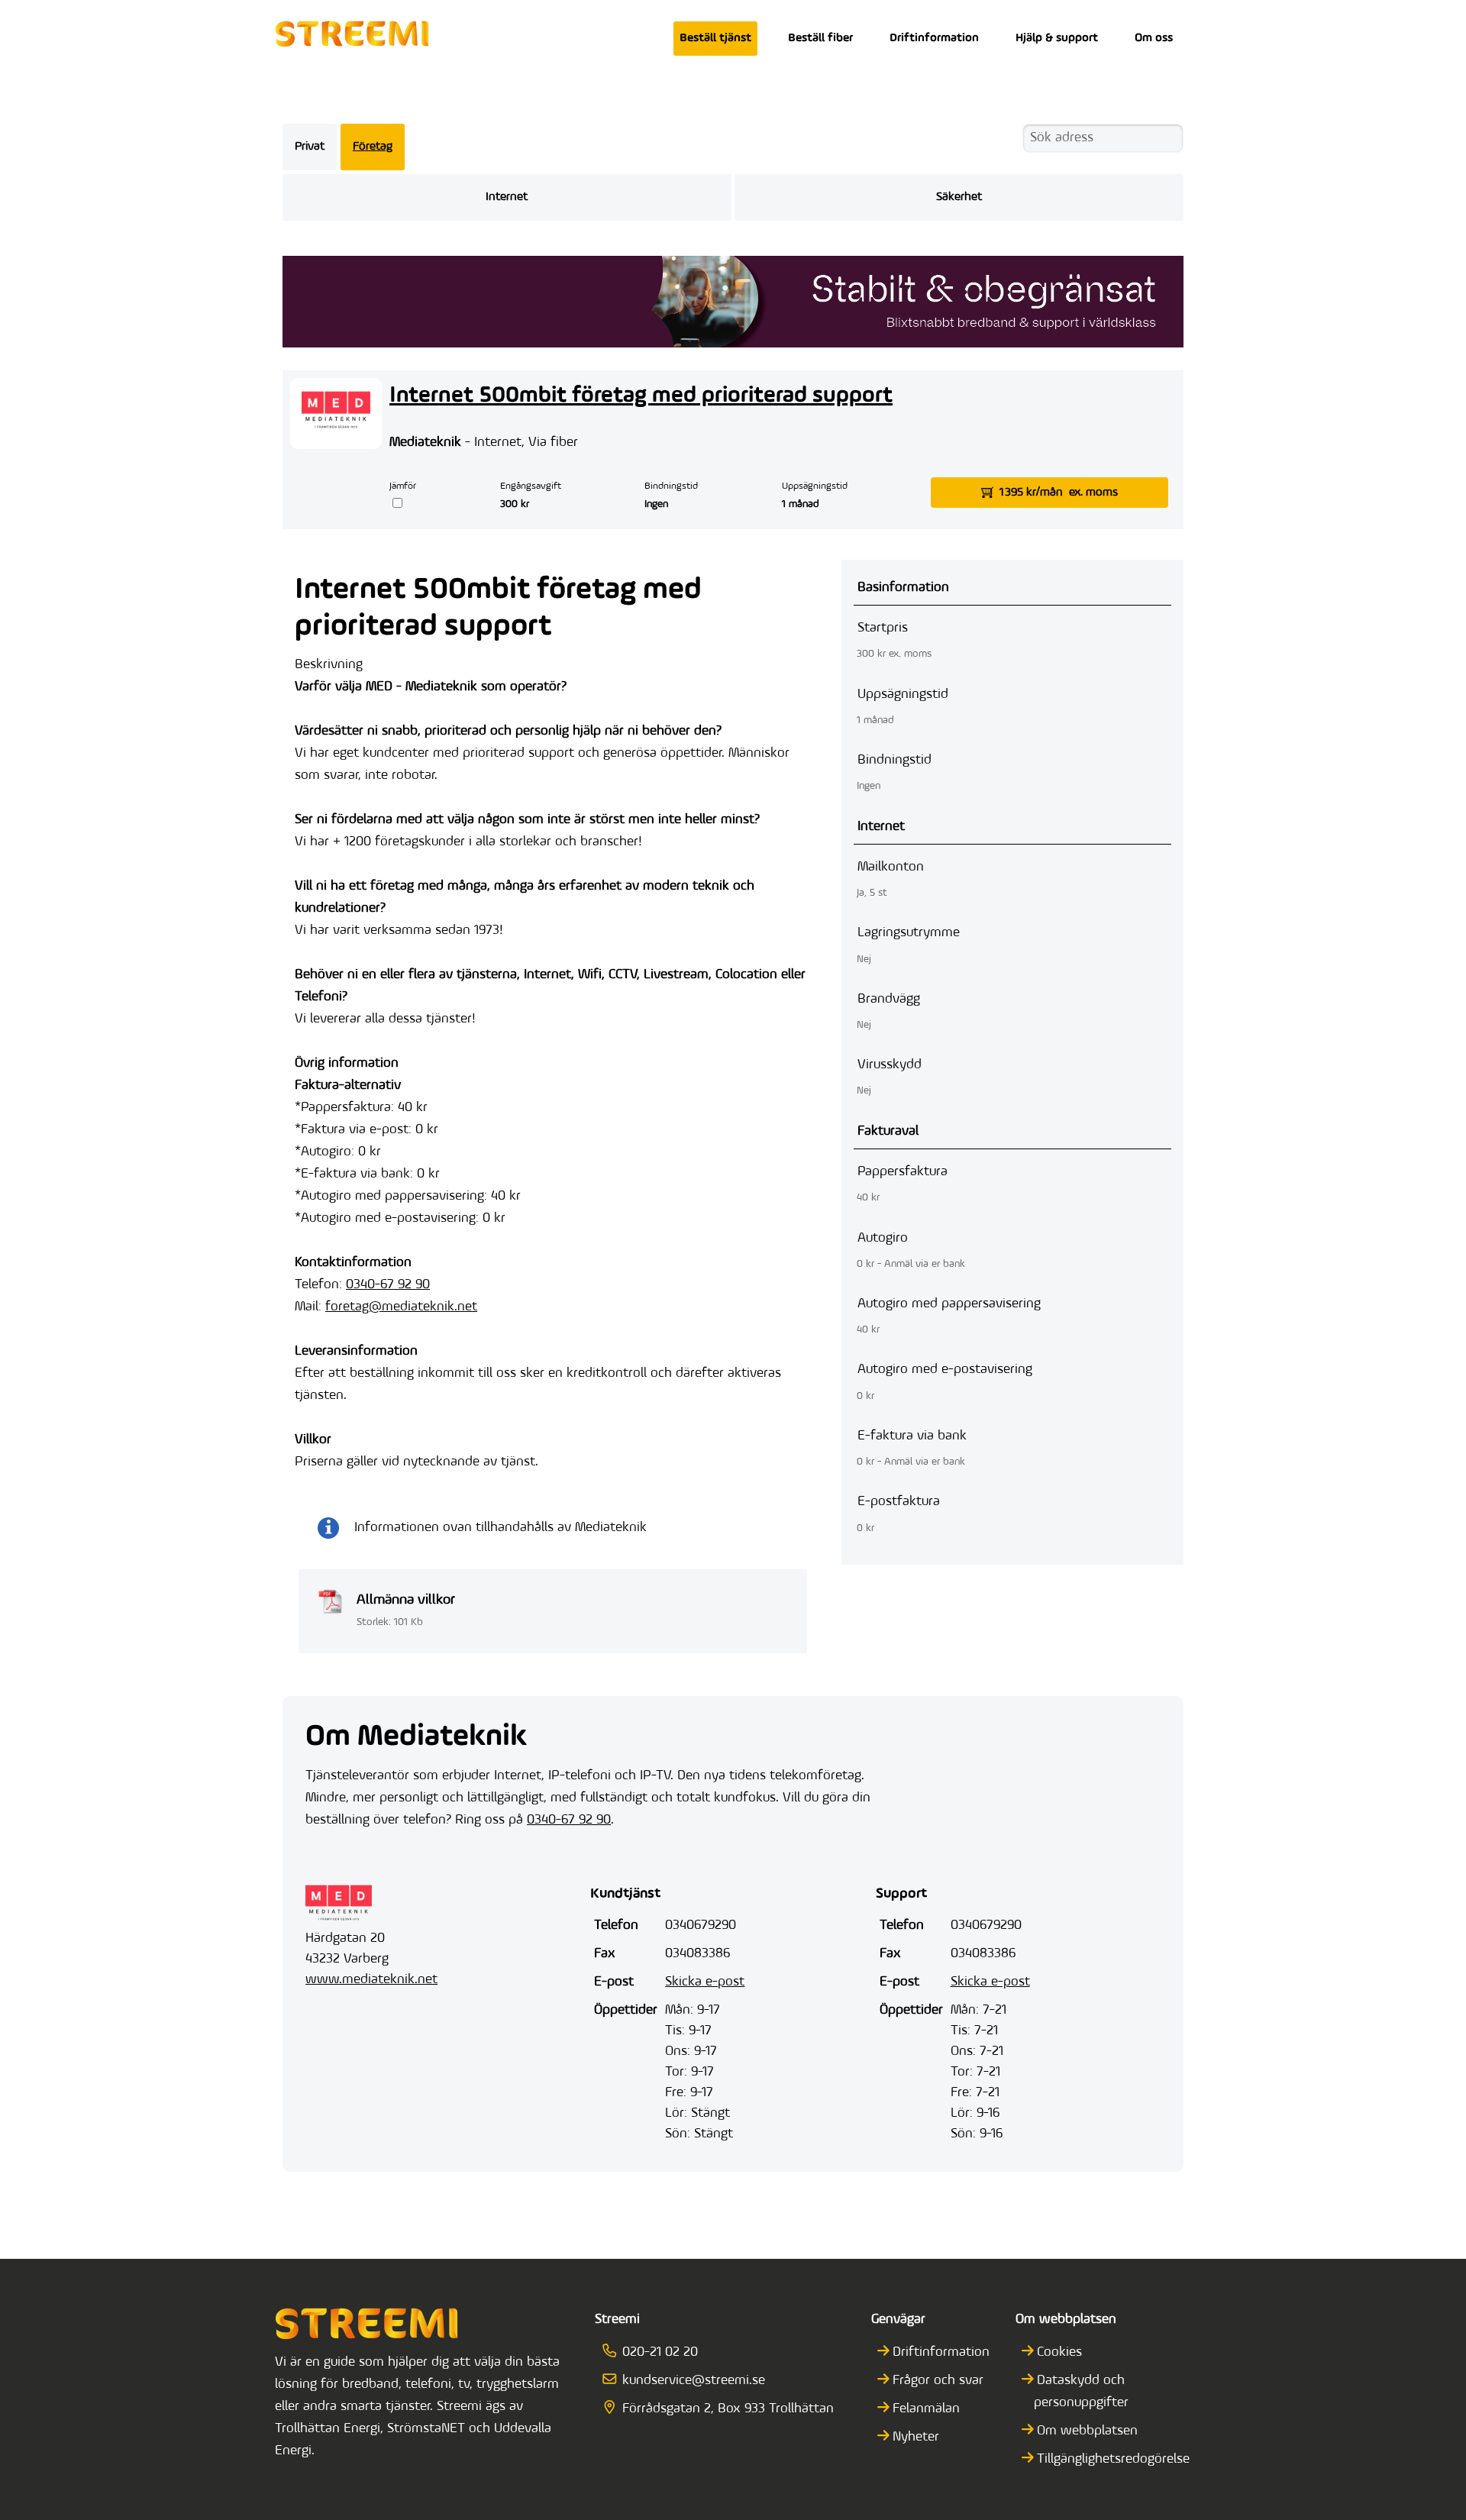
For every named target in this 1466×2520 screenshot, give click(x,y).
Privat (310, 147)
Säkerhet (959, 197)
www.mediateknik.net (371, 1980)
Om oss (1154, 38)
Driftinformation (934, 38)
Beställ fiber (820, 38)
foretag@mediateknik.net (401, 1307)
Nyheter (916, 2438)
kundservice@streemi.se (693, 2381)
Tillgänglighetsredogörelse (1113, 2460)
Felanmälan (926, 2409)
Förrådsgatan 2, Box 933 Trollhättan (728, 2409)
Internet (507, 197)
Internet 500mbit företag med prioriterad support (641, 396)
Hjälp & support (1057, 38)
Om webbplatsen (1087, 2431)
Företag (373, 147)
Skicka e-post (705, 1982)
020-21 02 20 (660, 2353)
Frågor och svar (938, 2381)
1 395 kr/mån (1059, 493)
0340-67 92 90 (388, 1285)
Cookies (1059, 2353)
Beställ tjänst (715, 38)
